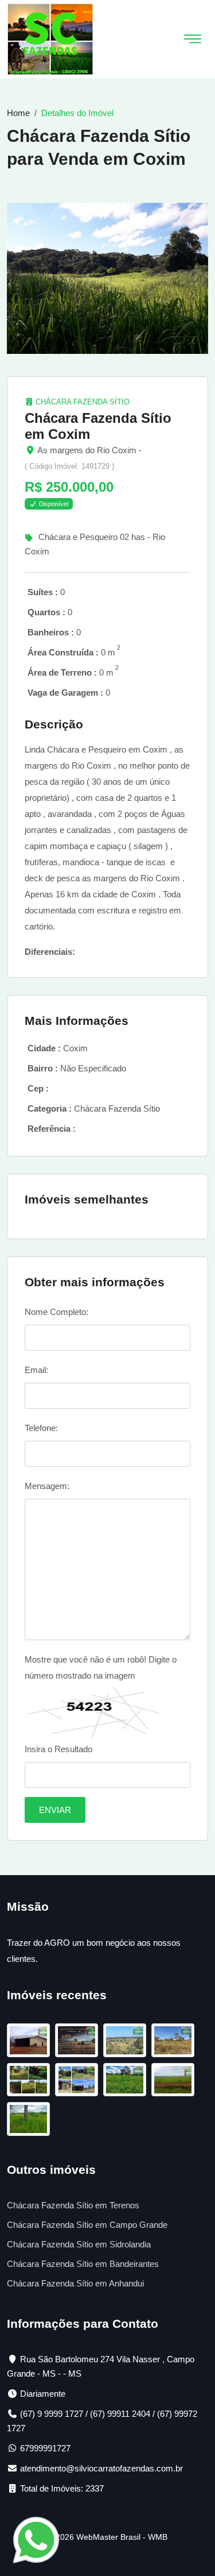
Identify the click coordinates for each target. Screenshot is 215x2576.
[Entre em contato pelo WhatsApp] (36, 2539)
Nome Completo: (56, 1312)
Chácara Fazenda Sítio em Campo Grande (87, 2225)
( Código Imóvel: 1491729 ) (69, 466)
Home (18, 113)
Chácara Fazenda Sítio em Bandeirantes (83, 2264)
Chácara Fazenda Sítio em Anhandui (75, 2283)
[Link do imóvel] (31, 2042)
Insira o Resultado (58, 1749)
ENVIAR (55, 1810)
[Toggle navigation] (193, 39)
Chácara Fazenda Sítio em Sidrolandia (79, 2244)
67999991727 (45, 2448)
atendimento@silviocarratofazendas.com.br (101, 2468)
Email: (36, 1370)
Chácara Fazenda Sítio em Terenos (73, 2205)
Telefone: (41, 1428)
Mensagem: (47, 1486)
